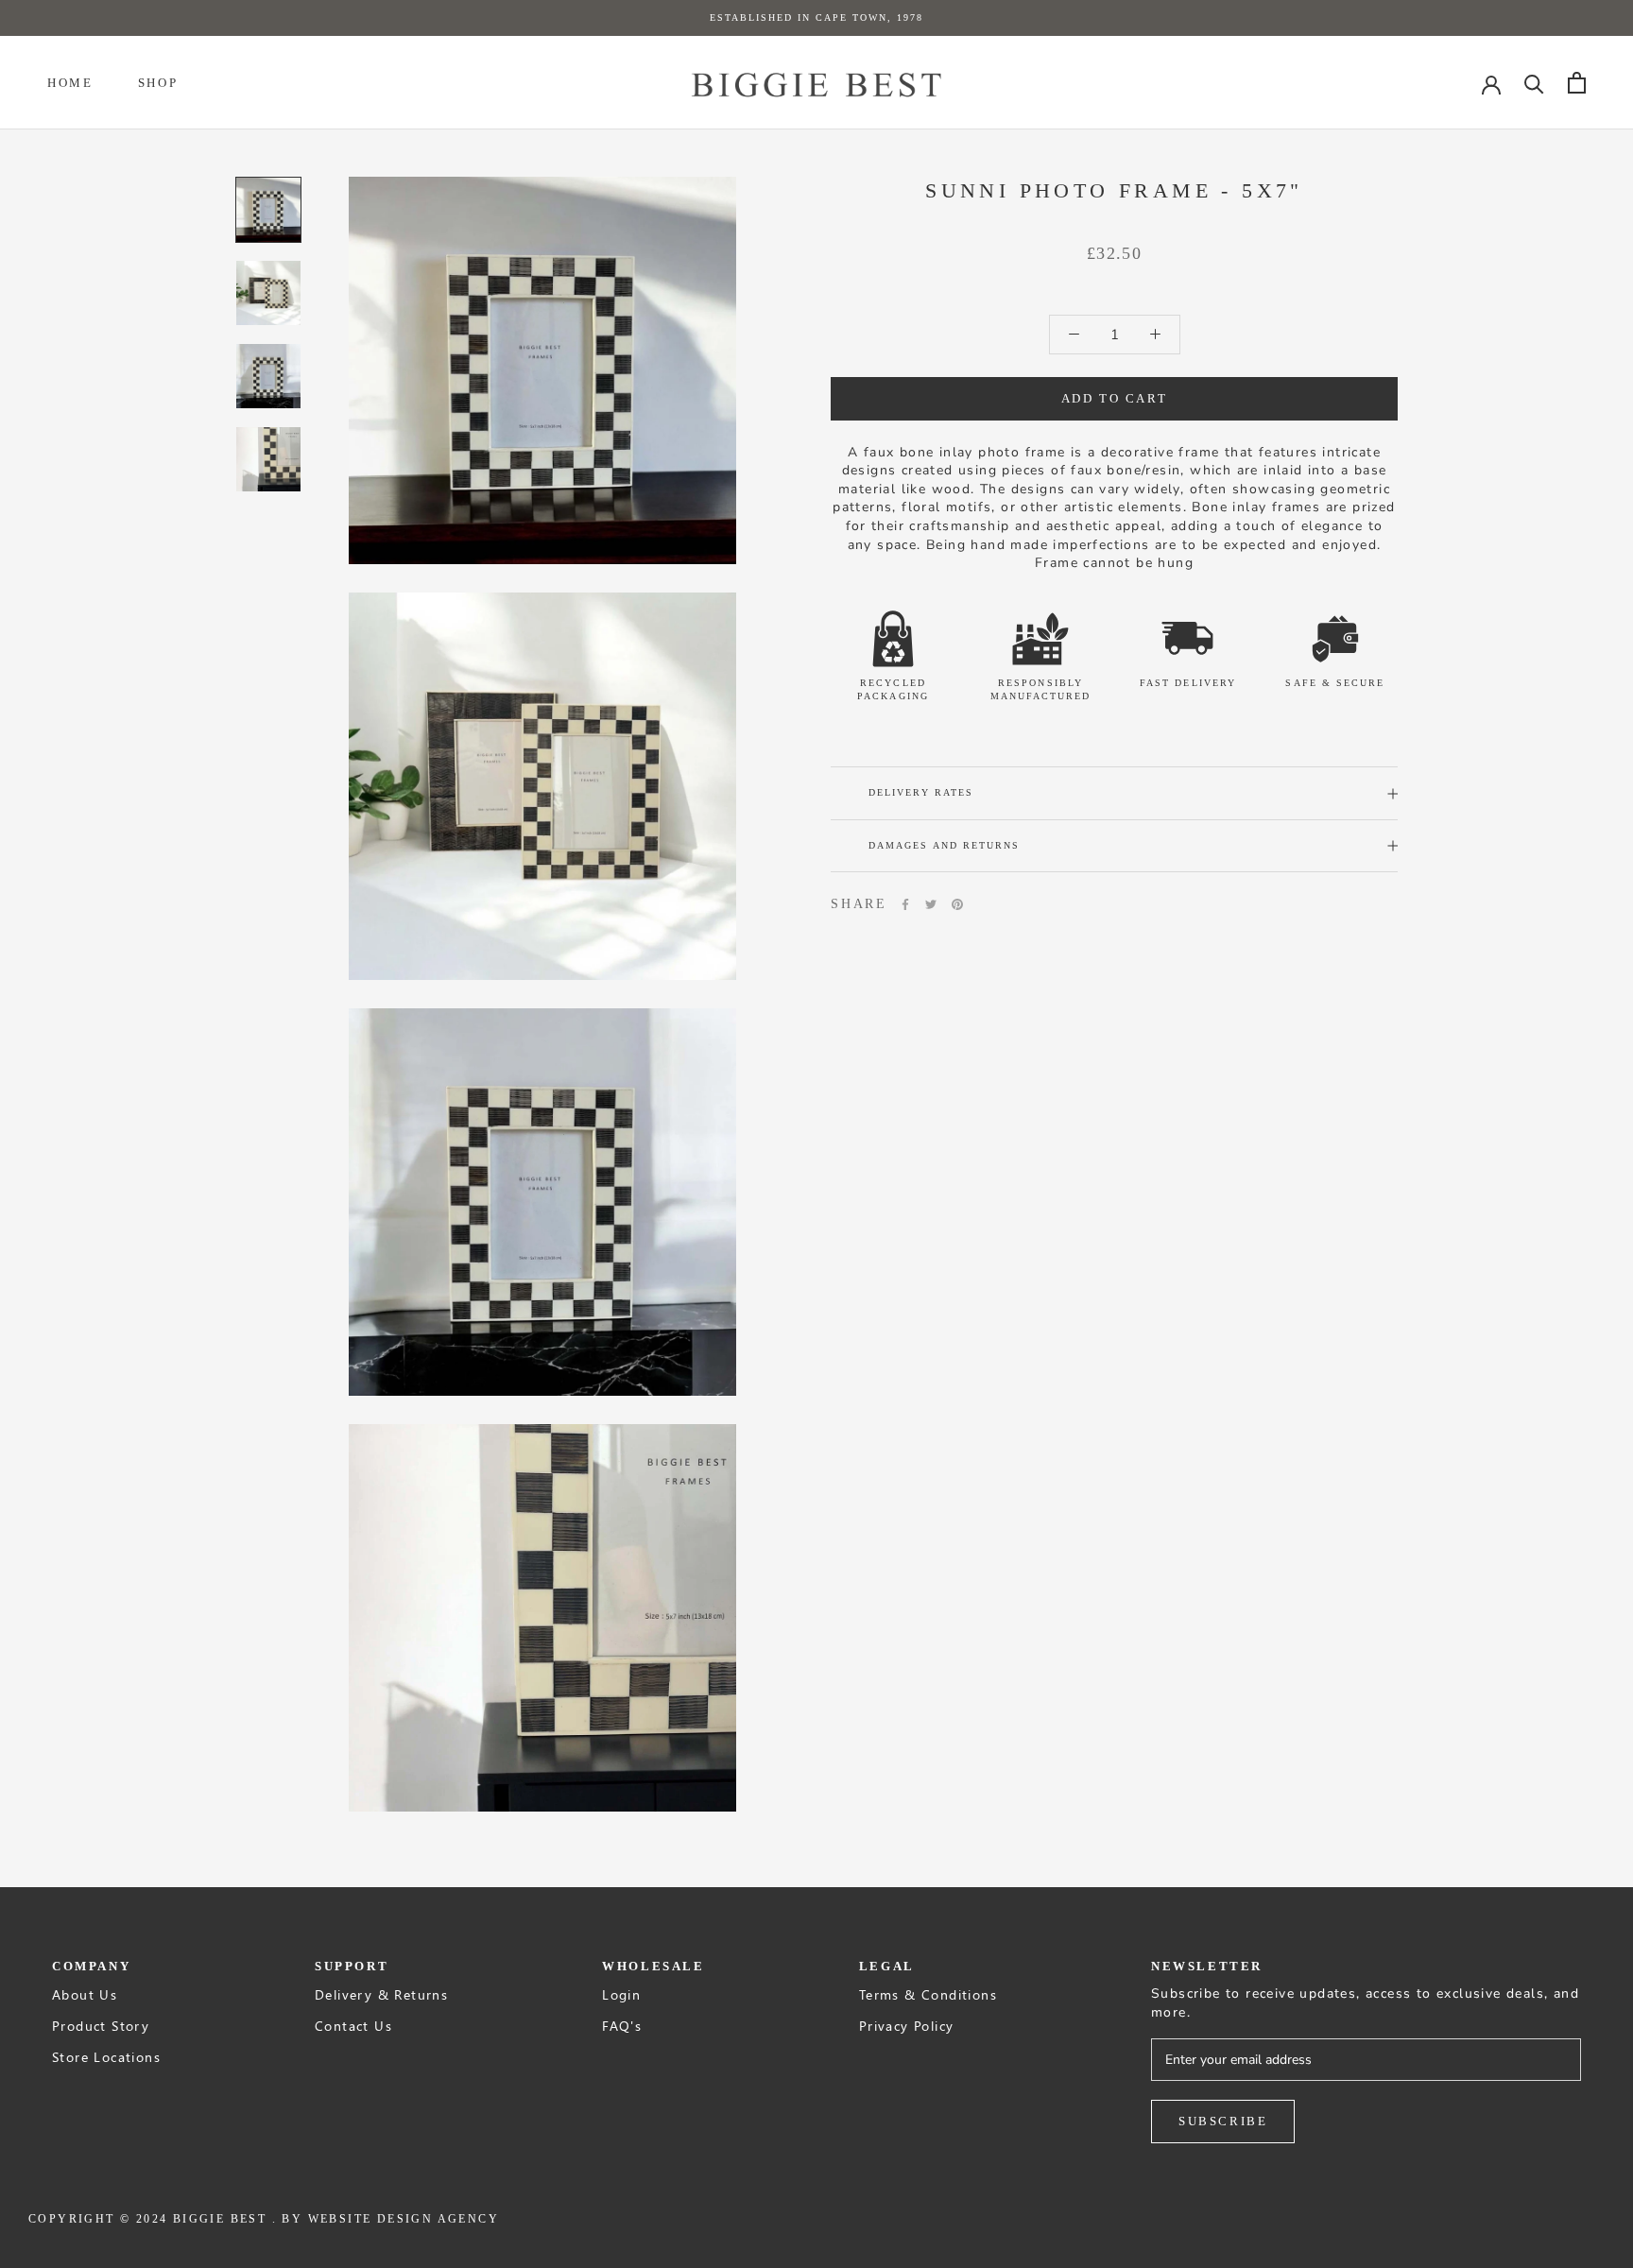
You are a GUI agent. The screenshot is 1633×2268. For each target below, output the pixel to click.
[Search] (1534, 83)
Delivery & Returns (381, 1994)
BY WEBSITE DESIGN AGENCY (390, 2219)
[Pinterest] (957, 904)
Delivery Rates (921, 792)
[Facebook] (905, 904)
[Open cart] (1577, 83)
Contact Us (353, 2026)
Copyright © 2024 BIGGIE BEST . (153, 2219)
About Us (85, 1994)
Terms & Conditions (928, 1994)
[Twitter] (931, 904)
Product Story (101, 2026)
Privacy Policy (907, 2026)
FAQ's (622, 2026)
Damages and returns (945, 845)
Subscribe (1223, 2121)
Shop (158, 83)
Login (621, 1994)
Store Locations (106, 2057)
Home (70, 83)
